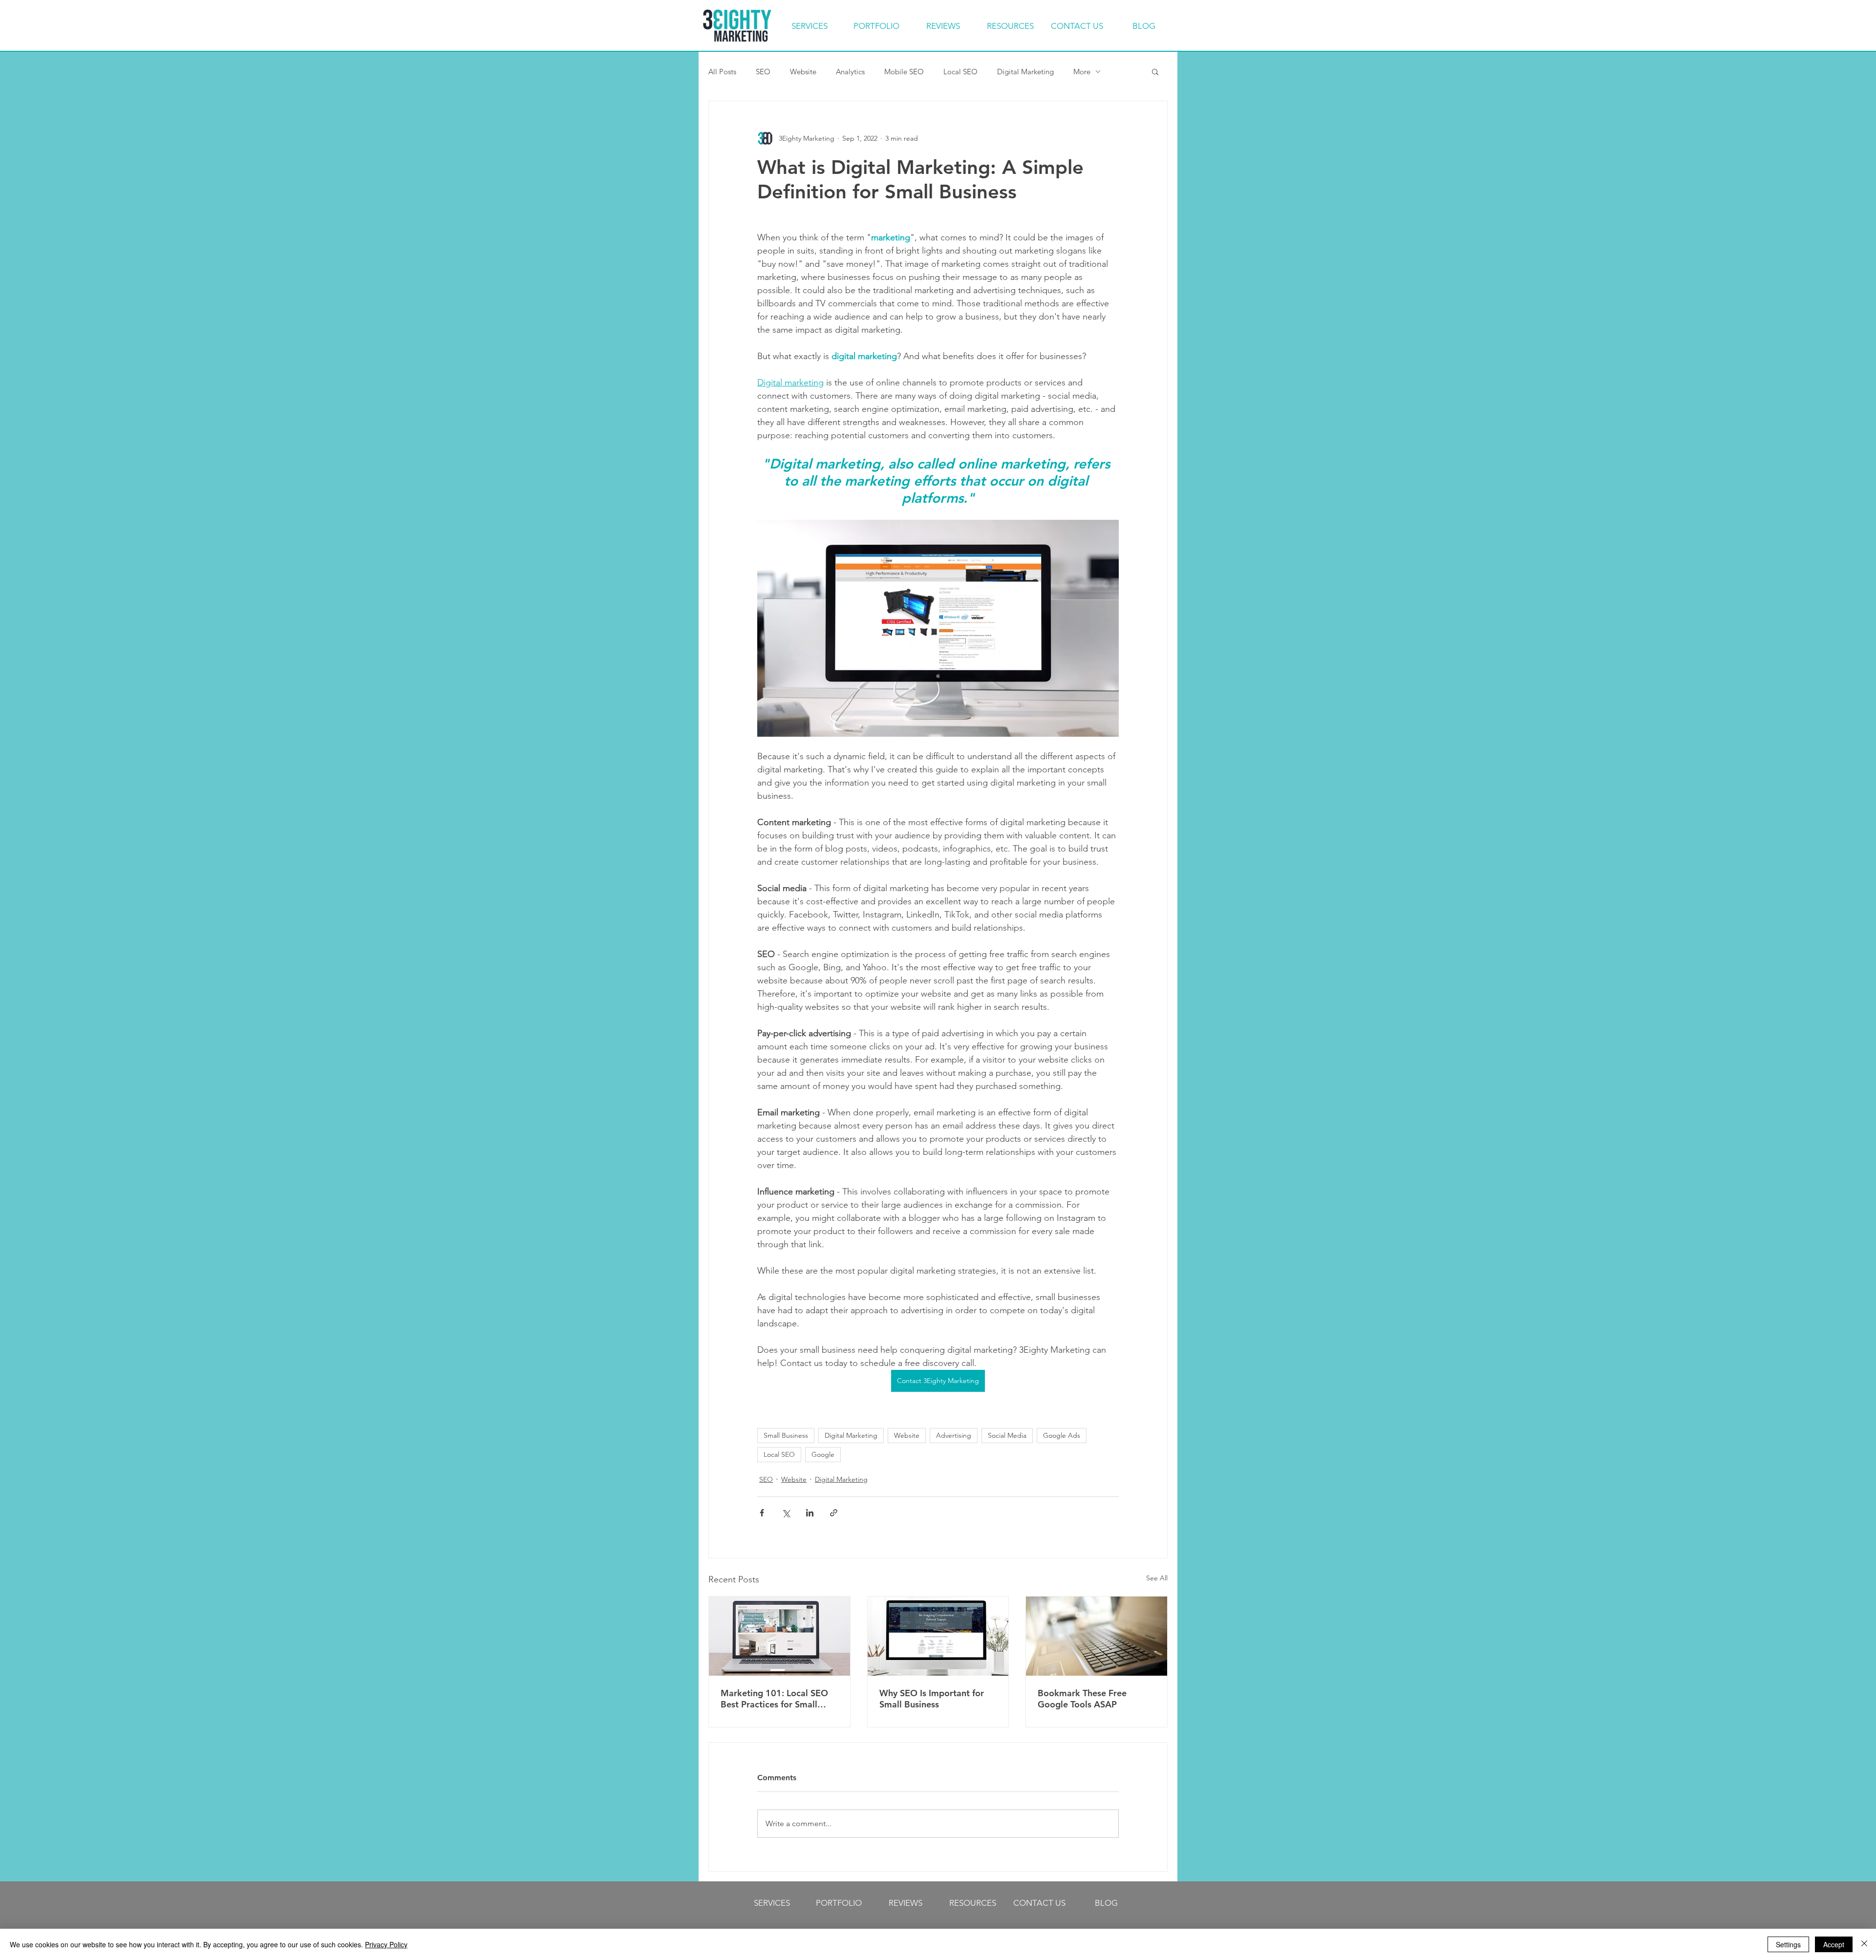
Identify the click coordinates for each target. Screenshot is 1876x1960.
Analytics (850, 72)
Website (803, 72)
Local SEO (960, 72)
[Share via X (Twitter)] (786, 1513)
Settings (1788, 1944)
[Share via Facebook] (762, 1513)
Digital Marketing (1025, 72)
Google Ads (1062, 1435)
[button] (1155, 71)
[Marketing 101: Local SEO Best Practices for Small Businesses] (779, 1636)
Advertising (954, 1435)
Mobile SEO (904, 72)
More (1082, 72)
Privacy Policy (386, 1944)
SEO (763, 72)
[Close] (1864, 1944)
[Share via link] (834, 1513)
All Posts (722, 72)
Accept (1834, 1944)
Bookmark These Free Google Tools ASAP (1082, 1699)
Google (823, 1454)
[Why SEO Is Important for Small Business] (938, 1636)
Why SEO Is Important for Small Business (932, 1699)
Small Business (786, 1435)
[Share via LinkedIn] (810, 1513)
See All (1157, 1578)
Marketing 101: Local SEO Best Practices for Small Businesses (774, 1699)
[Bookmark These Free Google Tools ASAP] (1097, 1636)
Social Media (1007, 1435)
